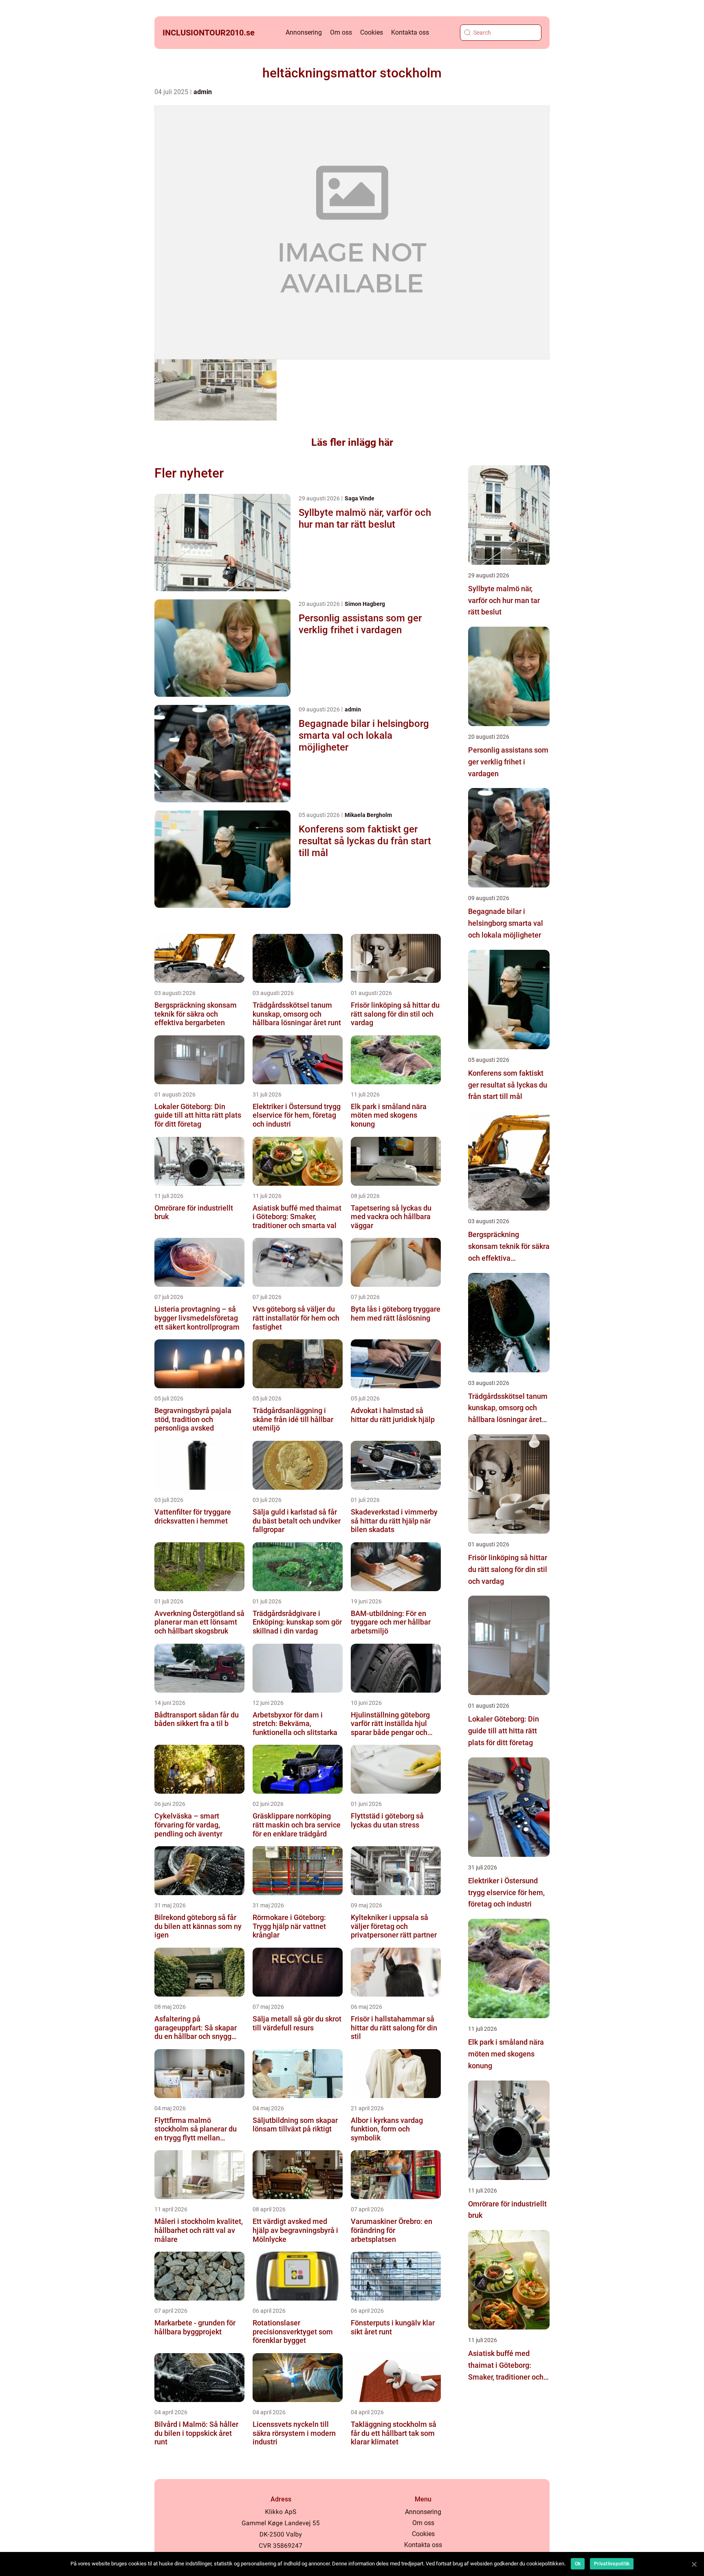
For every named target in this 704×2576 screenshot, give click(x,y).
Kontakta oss (410, 32)
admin (203, 92)
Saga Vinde (360, 498)
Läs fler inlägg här (352, 442)
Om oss (341, 32)
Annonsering (304, 32)
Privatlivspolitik (612, 2564)
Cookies (372, 32)
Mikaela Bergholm (368, 815)
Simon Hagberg (365, 604)
